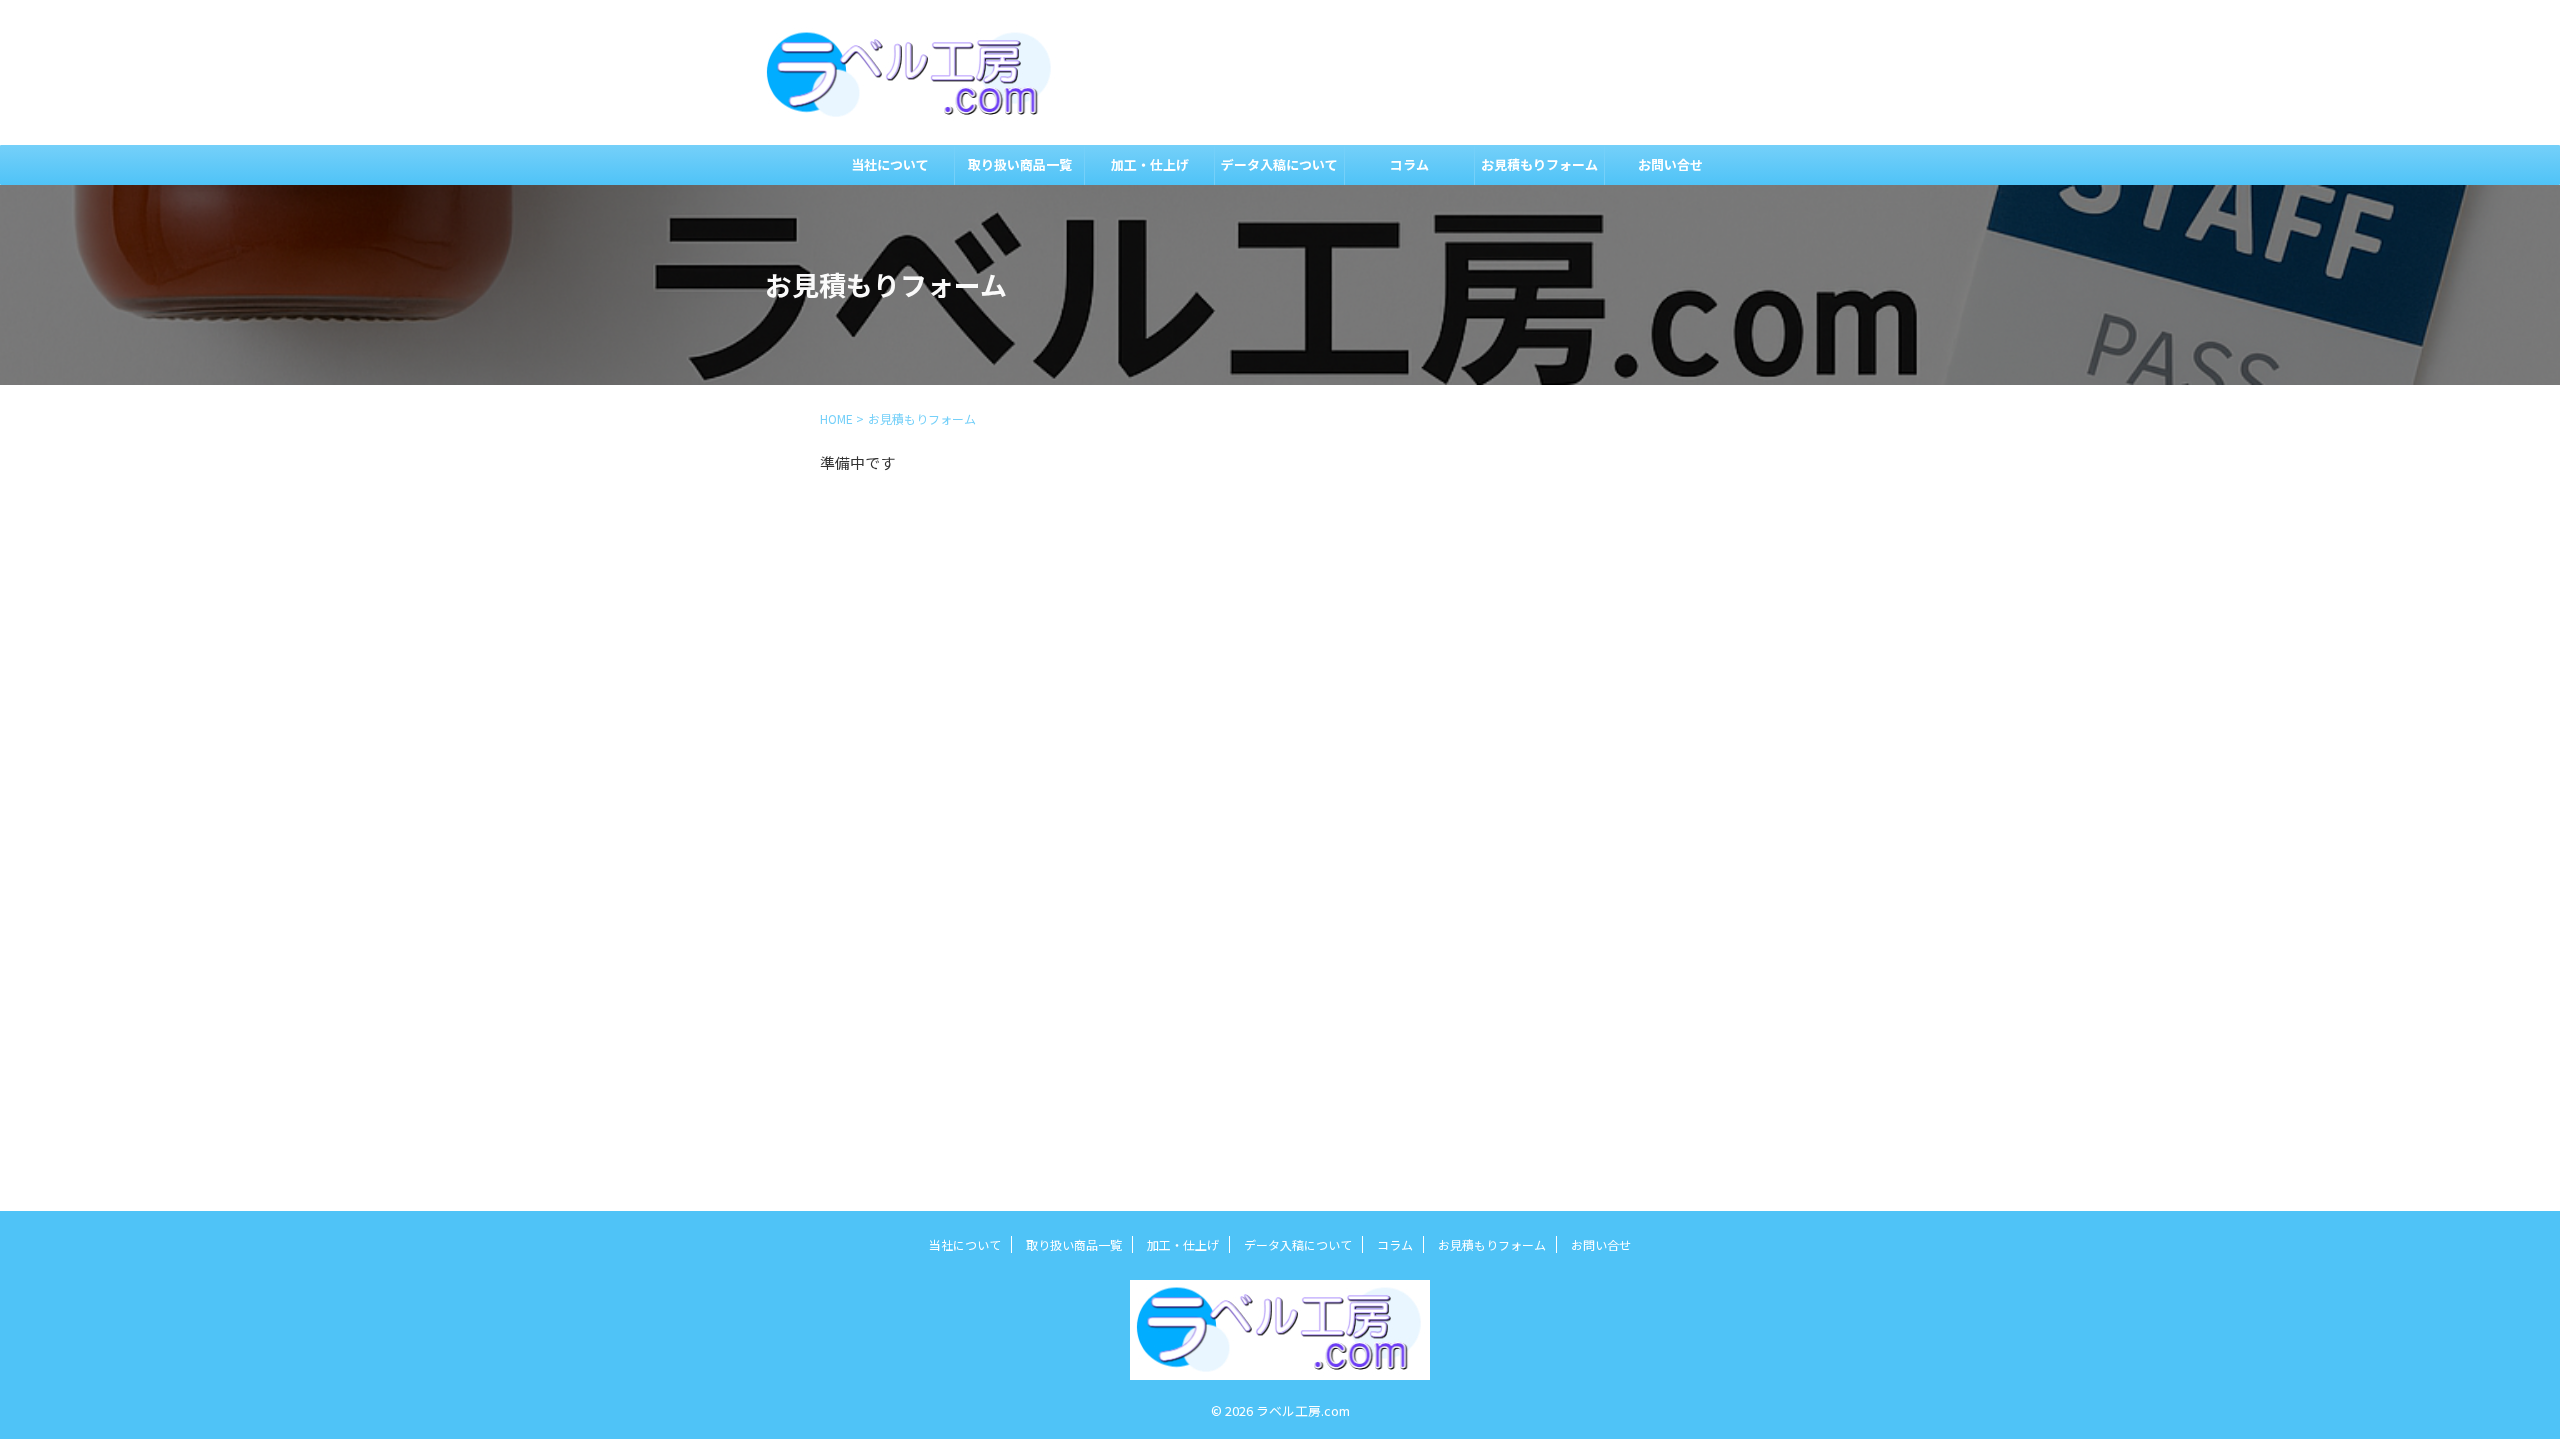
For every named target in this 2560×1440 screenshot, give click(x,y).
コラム (1409, 164)
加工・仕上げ (1150, 164)
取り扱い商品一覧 (1020, 164)
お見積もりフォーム (1539, 164)
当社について (890, 164)
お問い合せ (1670, 164)
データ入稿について (1279, 164)
